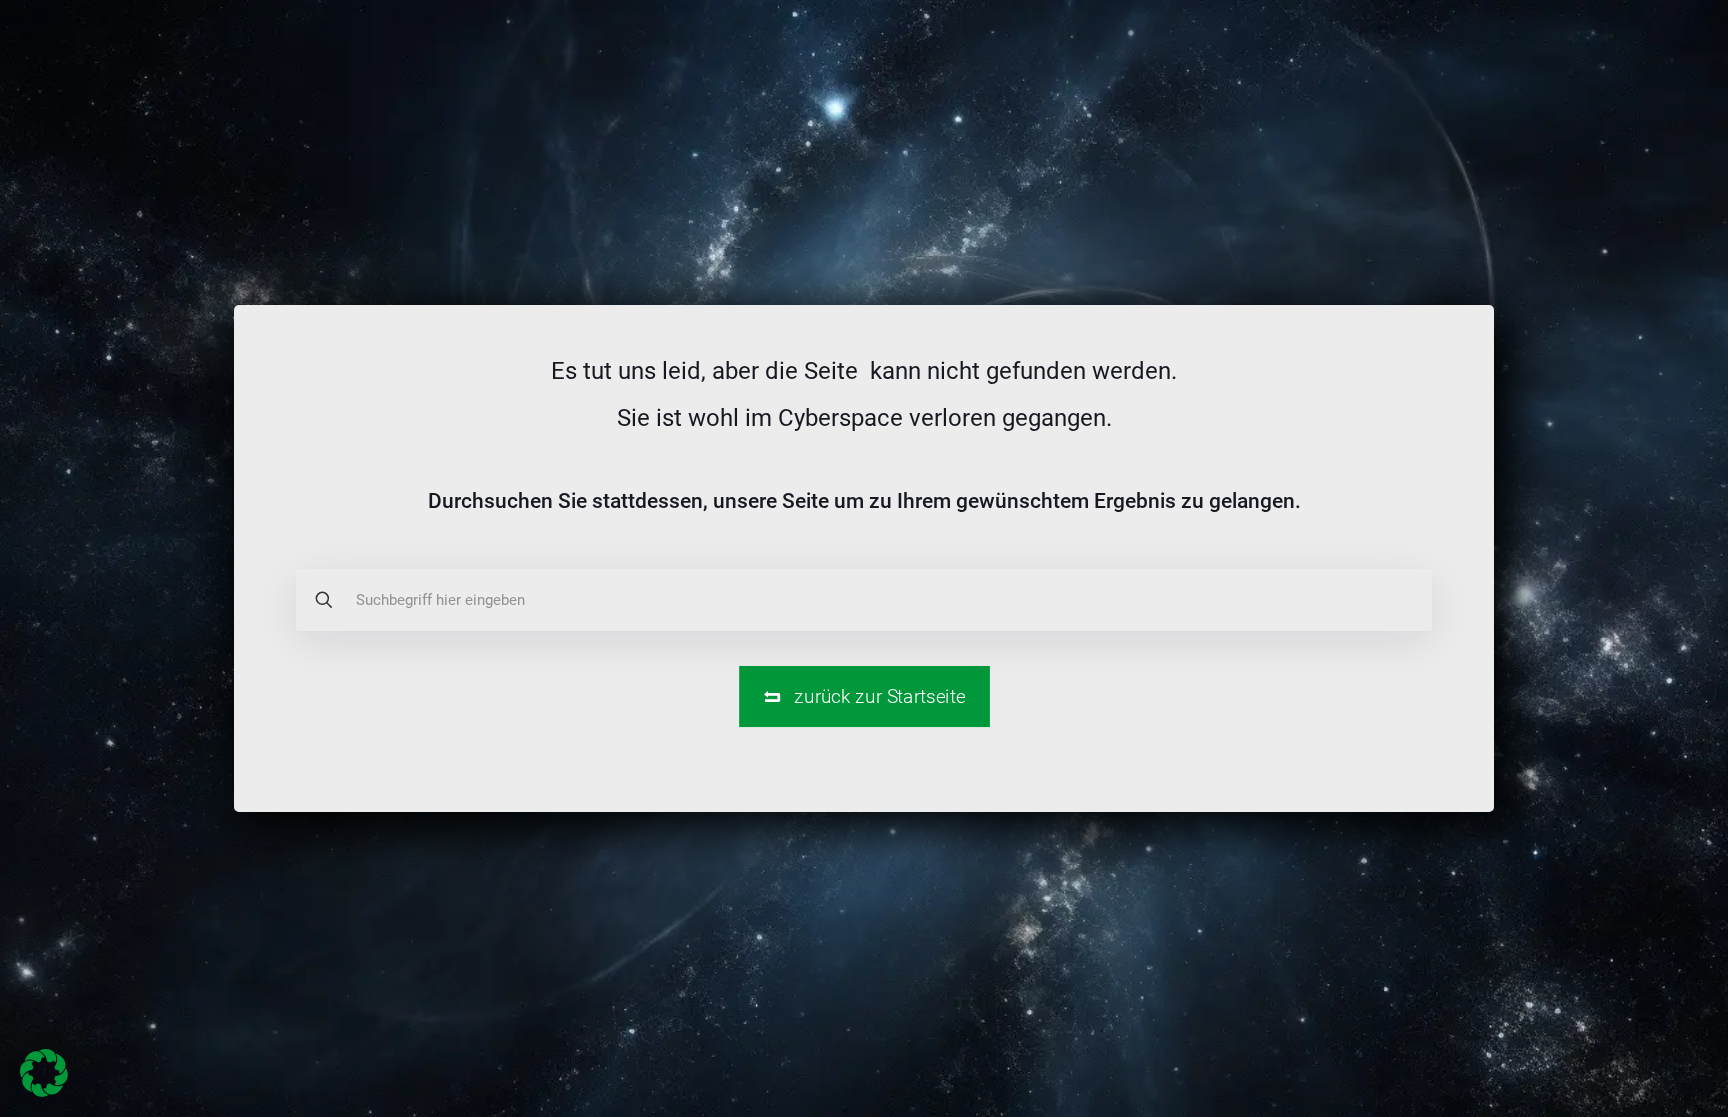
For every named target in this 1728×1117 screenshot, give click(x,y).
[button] (44, 1073)
